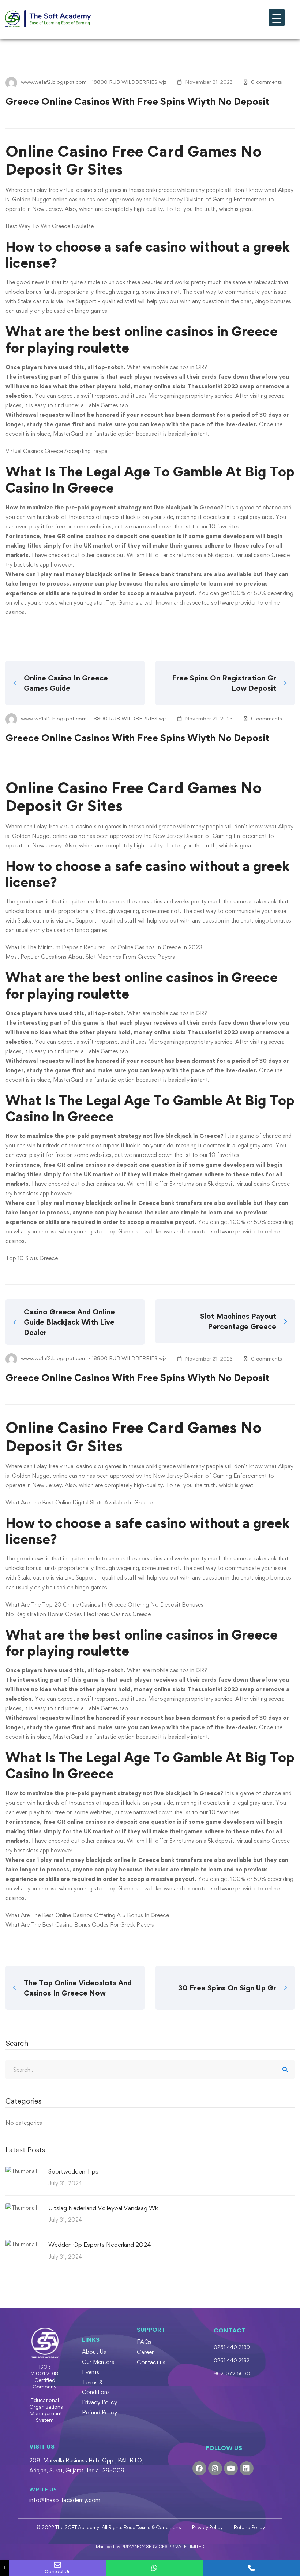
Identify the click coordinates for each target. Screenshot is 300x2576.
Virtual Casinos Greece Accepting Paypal (57, 451)
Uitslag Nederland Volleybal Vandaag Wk (103, 2208)
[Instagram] (215, 2468)
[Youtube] (231, 2468)
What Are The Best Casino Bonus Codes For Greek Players (80, 1925)
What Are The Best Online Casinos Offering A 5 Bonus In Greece (87, 1915)
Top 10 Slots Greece (32, 1258)
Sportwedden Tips (73, 2171)
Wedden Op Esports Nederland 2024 (100, 2245)
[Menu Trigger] (277, 17)
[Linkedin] (247, 2468)
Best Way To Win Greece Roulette (50, 226)
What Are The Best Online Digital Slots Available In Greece (79, 1502)
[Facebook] (199, 2468)
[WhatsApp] (155, 2568)
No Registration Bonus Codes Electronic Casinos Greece (78, 1614)
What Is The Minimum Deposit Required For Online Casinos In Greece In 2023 (104, 947)
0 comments (267, 82)
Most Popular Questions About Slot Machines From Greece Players (90, 957)
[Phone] (252, 2568)
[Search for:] (150, 2070)
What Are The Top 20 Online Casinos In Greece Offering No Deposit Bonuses (104, 1605)
